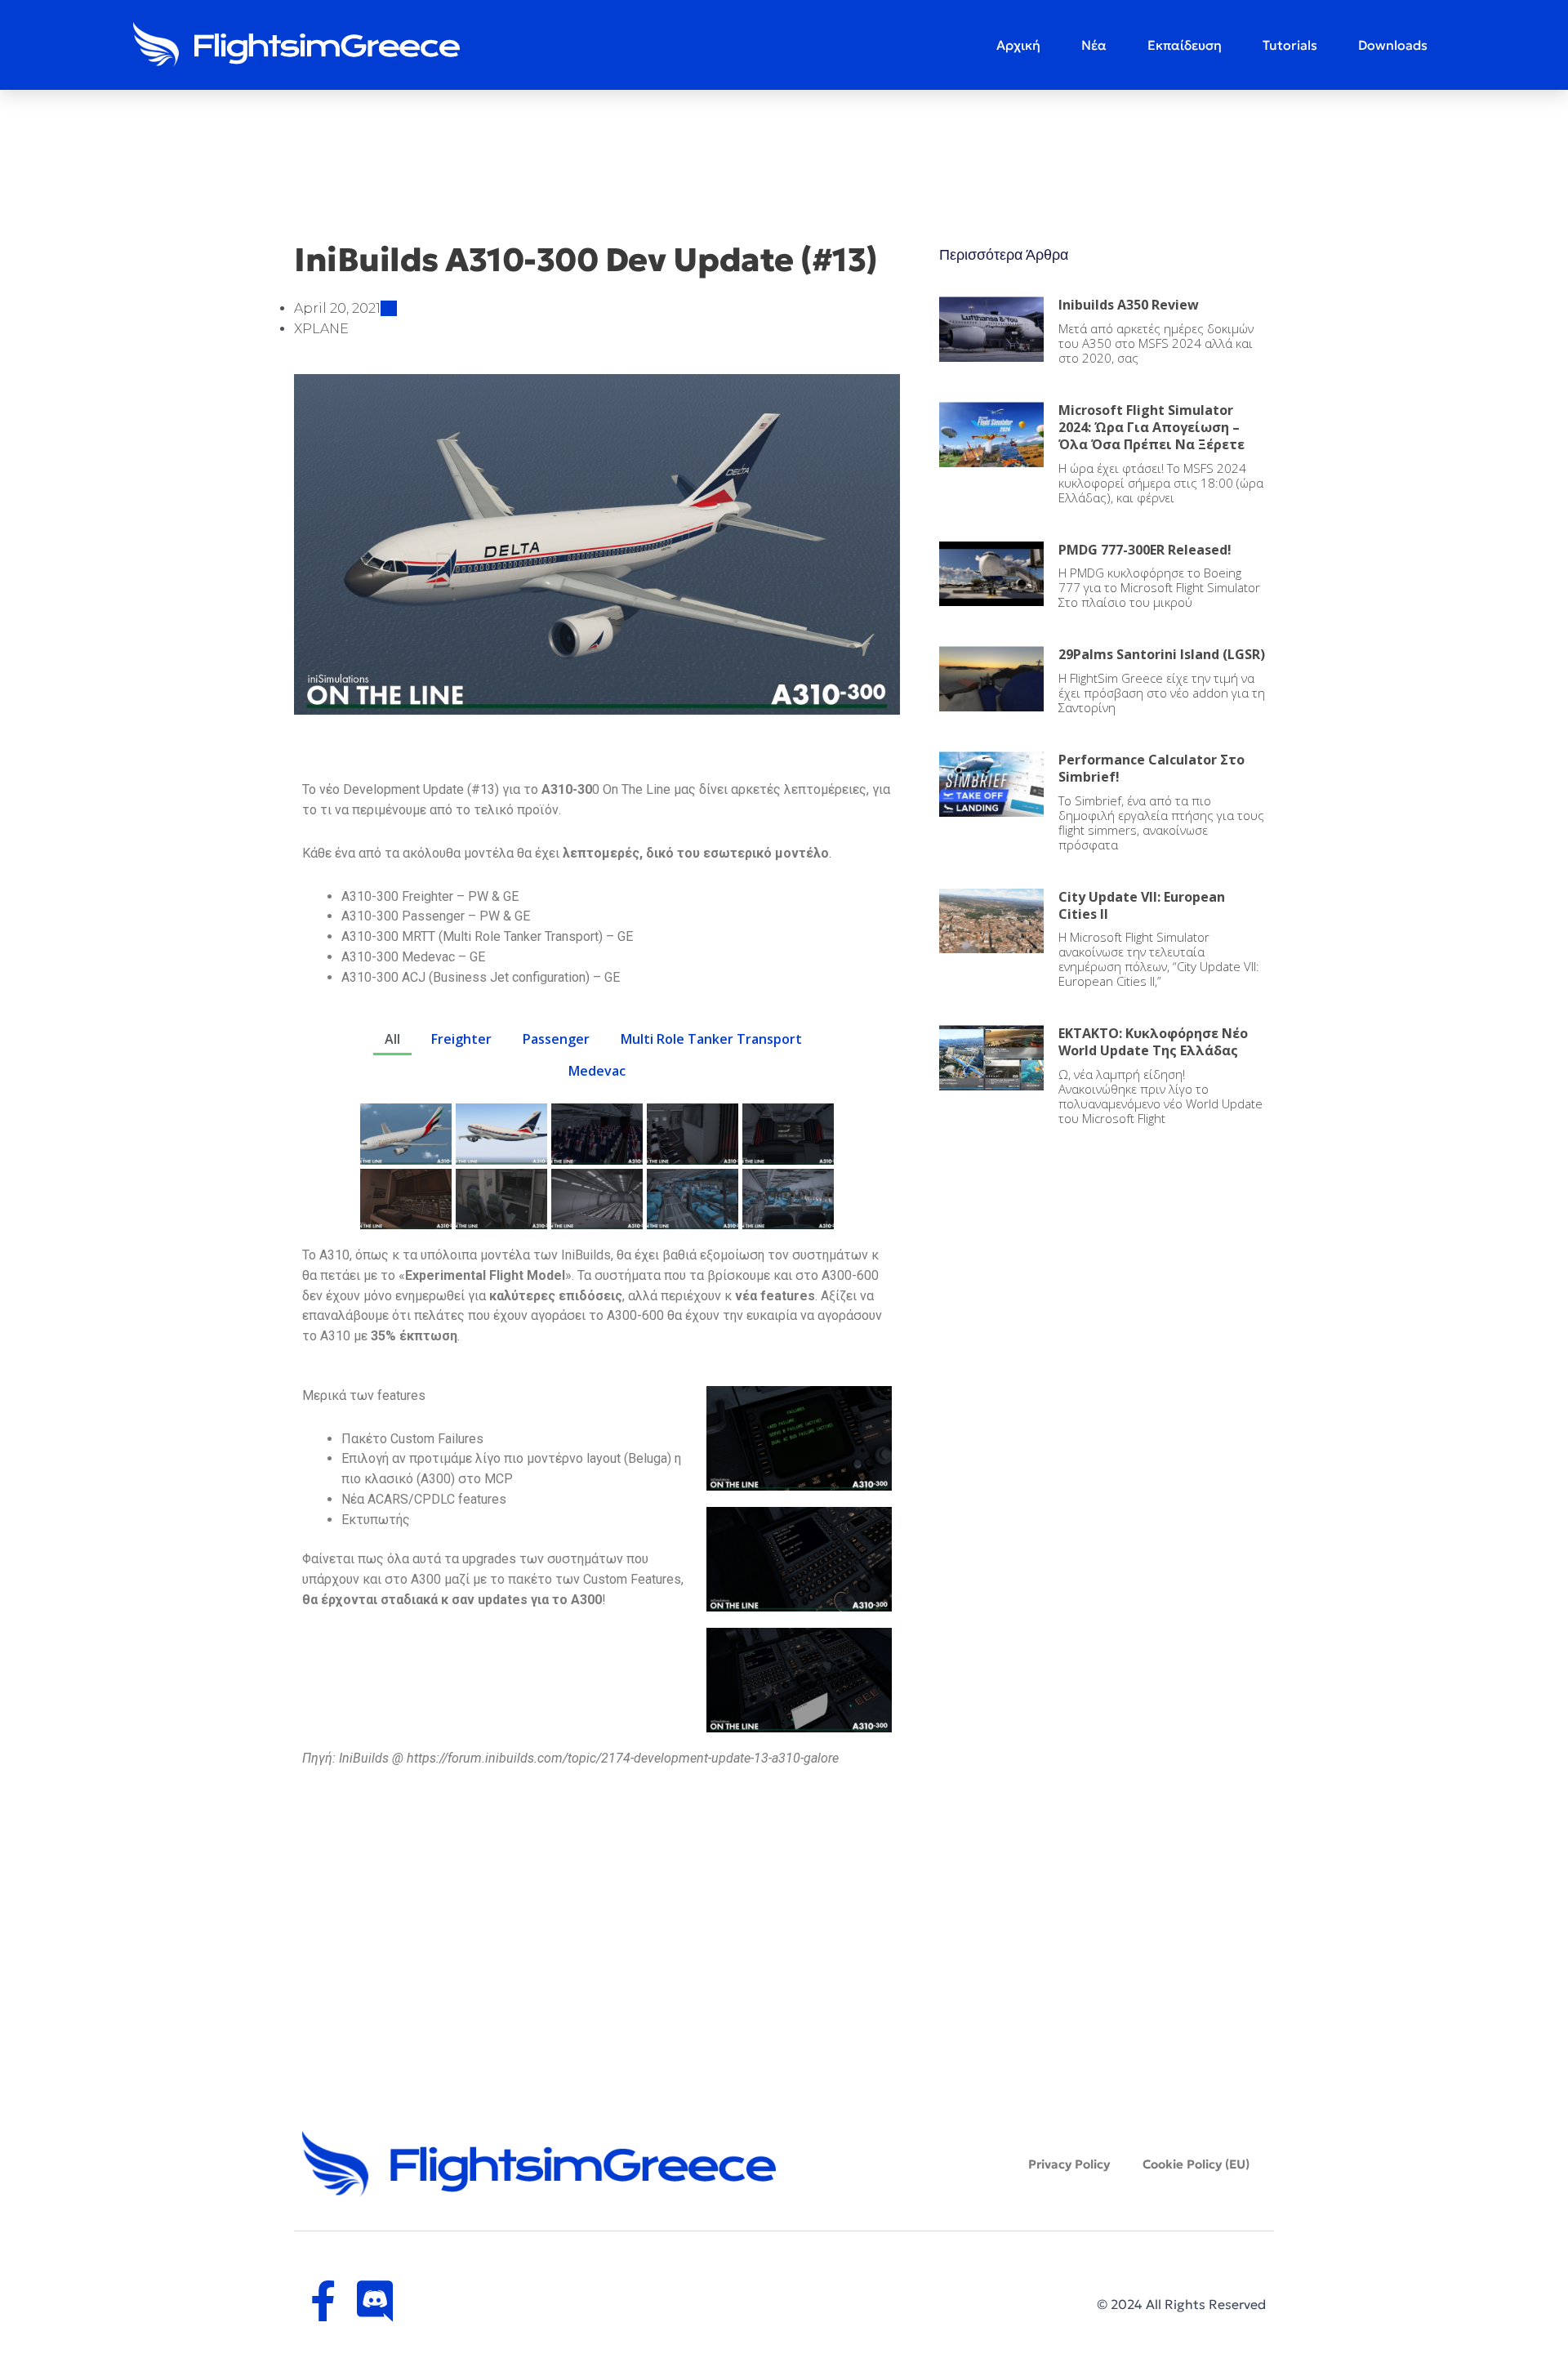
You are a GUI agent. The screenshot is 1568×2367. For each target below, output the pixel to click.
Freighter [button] (461, 1039)
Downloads (1393, 45)
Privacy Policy (1069, 2164)
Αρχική (1018, 45)
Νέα (1094, 45)
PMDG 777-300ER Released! (1145, 550)
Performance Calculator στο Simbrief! (1151, 768)
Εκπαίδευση (1185, 45)
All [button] (392, 1039)
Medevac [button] (597, 1071)
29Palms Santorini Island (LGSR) (1162, 654)
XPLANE (321, 329)
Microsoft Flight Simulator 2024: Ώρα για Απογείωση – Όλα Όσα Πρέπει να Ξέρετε (1151, 427)
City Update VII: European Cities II (1142, 905)
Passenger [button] (556, 1039)
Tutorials (1290, 45)
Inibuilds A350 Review (1129, 305)
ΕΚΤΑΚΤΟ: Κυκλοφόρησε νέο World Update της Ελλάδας (1153, 1042)
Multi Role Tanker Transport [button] (711, 1039)
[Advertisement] (1102, 1264)
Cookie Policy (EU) (1196, 2164)
